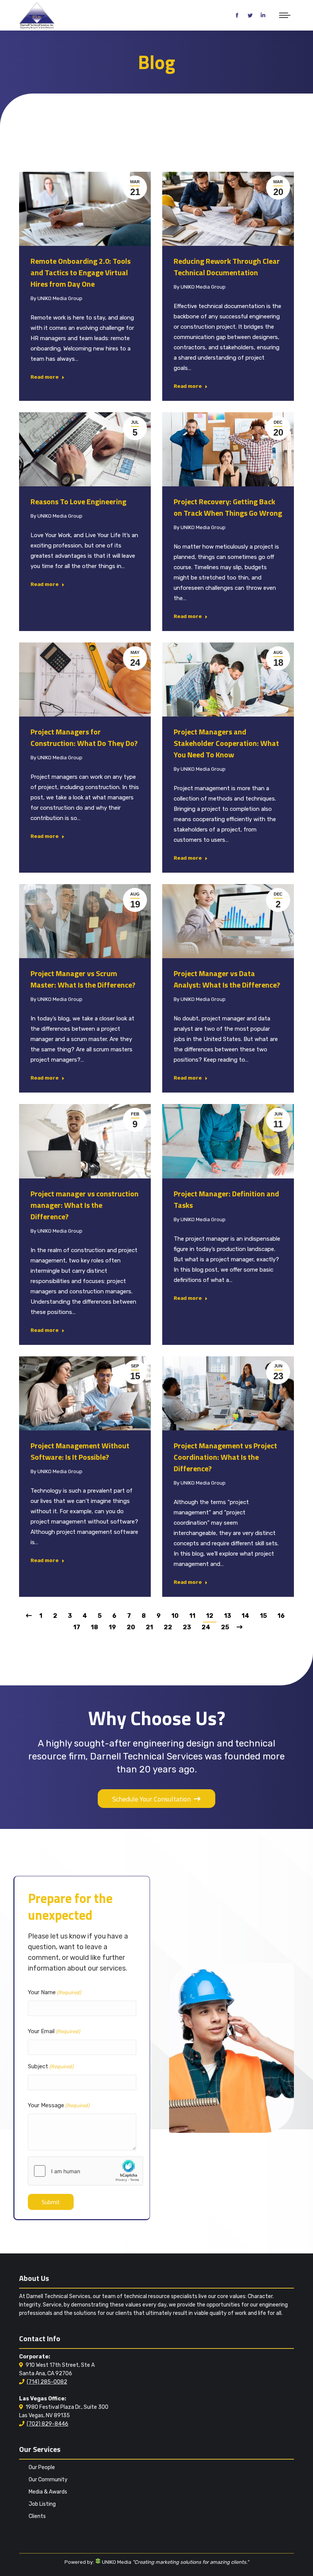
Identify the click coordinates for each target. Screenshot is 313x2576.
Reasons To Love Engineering (78, 501)
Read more (45, 377)
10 (175, 1616)
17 (77, 1627)
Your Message (59, 2105)
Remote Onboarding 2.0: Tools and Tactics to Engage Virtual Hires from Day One (81, 272)
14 (245, 1616)
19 (112, 1627)
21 (149, 1627)
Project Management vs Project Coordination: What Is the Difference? (225, 1457)
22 (168, 1627)
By (56, 298)
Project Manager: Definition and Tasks (226, 1199)
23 (187, 1627)
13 (227, 1616)
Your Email (54, 2031)
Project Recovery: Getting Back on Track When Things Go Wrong (228, 507)
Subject (51, 2066)
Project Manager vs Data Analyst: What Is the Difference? (227, 979)
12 (210, 1616)
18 (94, 1627)
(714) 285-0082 (47, 2382)
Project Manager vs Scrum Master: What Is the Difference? (83, 979)
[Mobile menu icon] (285, 15)
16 (281, 1616)
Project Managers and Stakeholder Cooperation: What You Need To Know (226, 743)
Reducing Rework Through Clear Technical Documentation (227, 267)
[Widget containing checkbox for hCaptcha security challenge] (86, 2171)
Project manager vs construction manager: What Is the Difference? (85, 1205)
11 (192, 1616)
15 (263, 1616)
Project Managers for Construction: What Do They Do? (84, 737)
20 (131, 1627)
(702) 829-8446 (48, 2424)
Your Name (54, 1992)
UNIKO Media (116, 2562)
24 (206, 1627)
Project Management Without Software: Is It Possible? (80, 1451)
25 (225, 1627)
